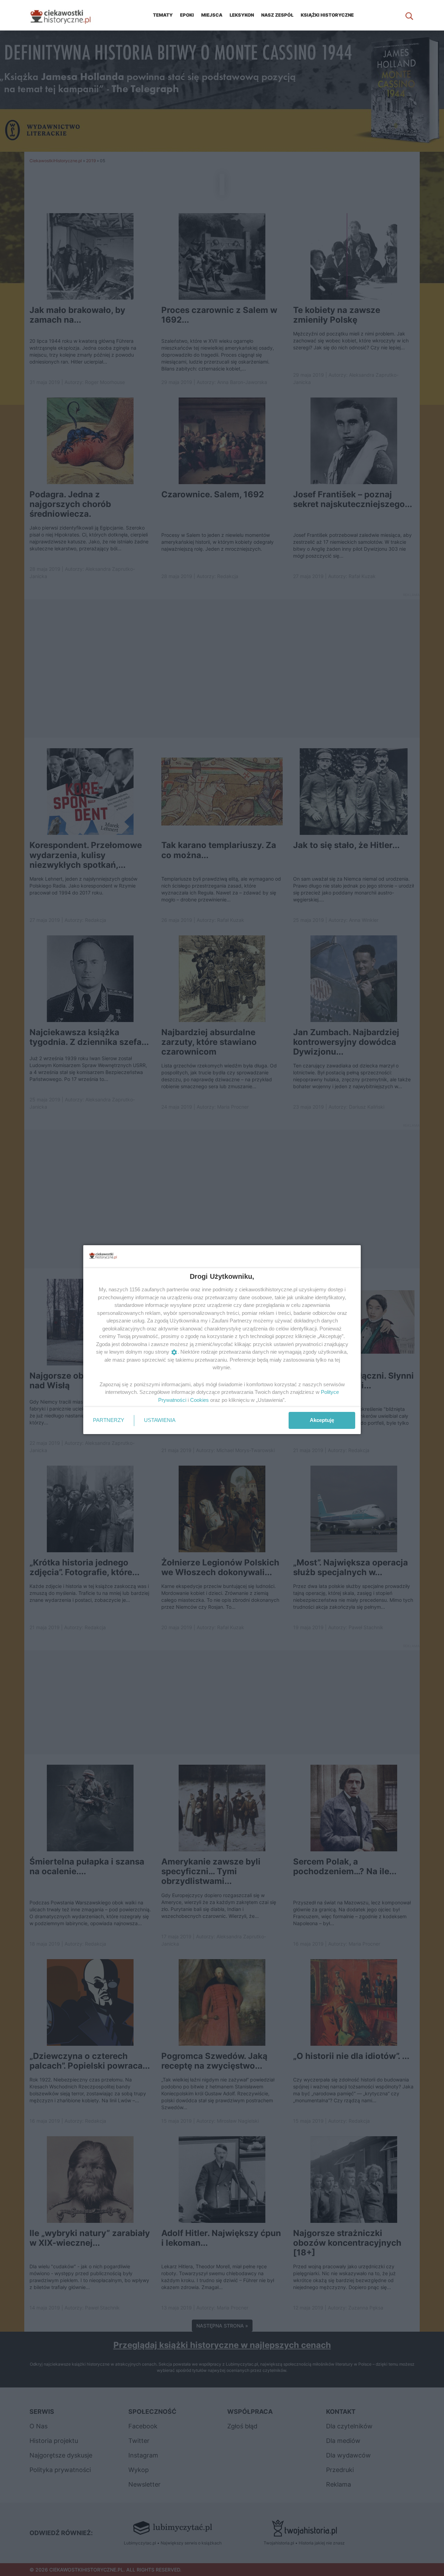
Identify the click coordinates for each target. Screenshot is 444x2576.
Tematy (163, 15)
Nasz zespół (277, 15)
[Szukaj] (409, 15)
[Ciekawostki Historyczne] (66, 15)
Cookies (199, 1400)
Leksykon (242, 15)
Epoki (187, 15)
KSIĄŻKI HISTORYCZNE (327, 15)
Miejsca (212, 15)
